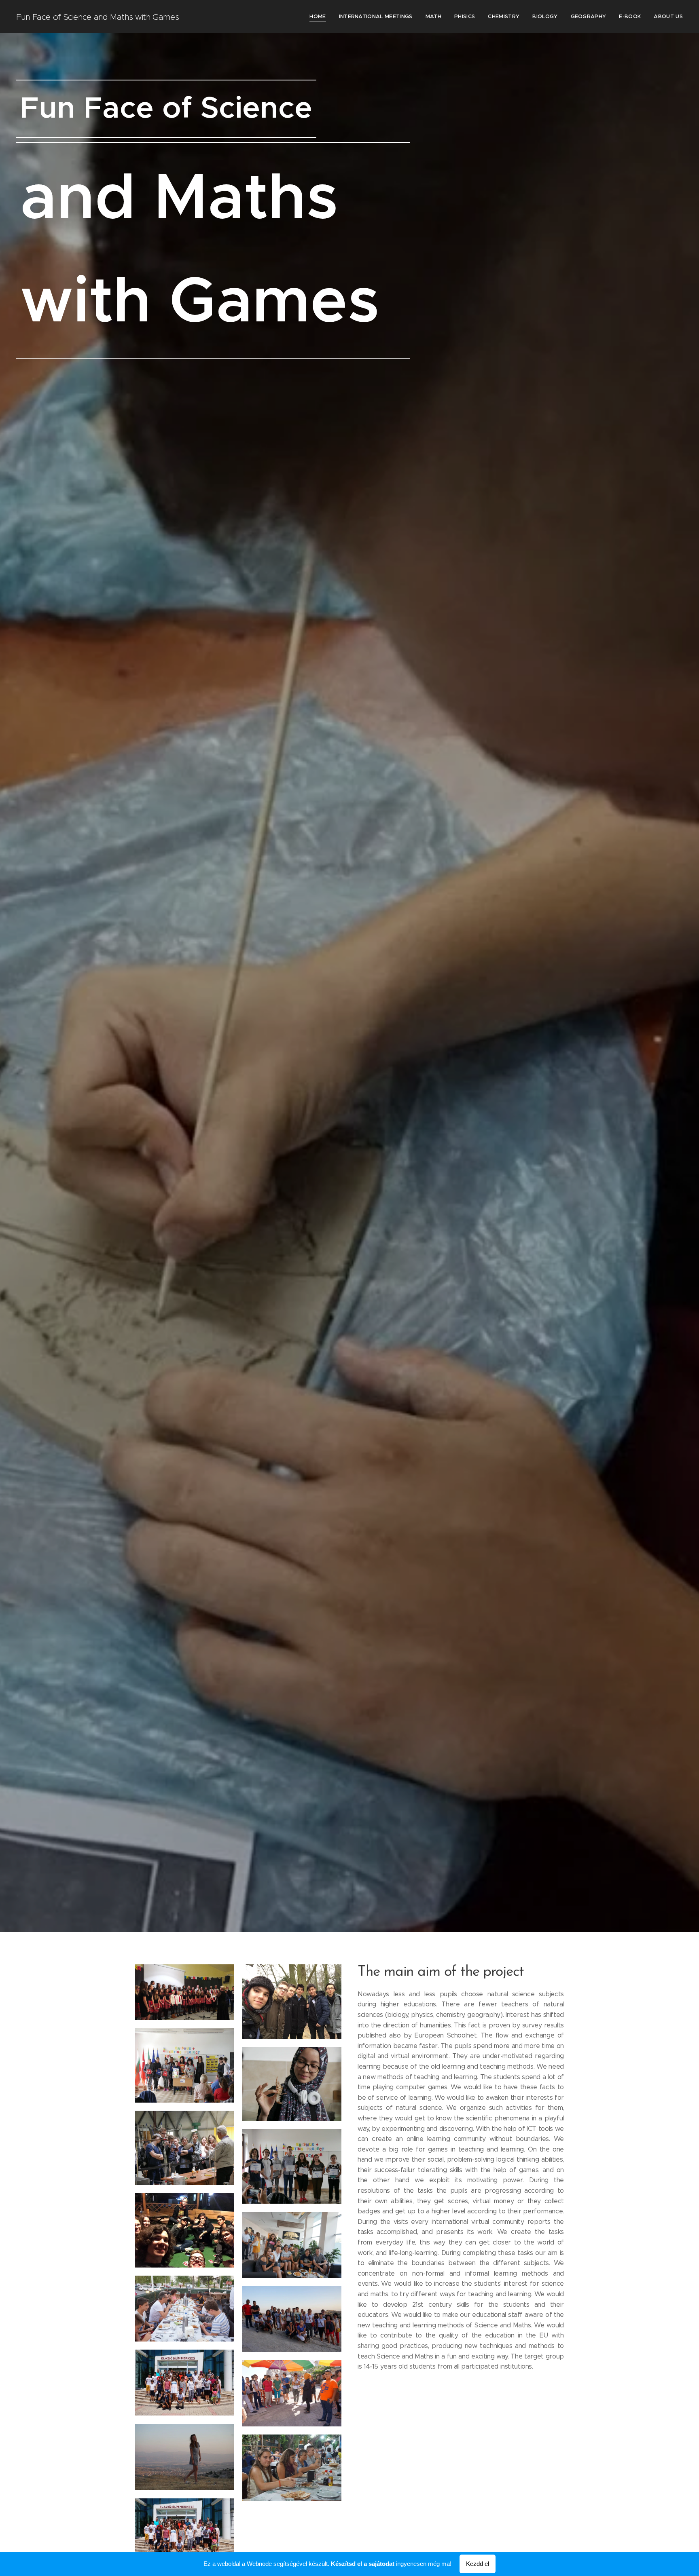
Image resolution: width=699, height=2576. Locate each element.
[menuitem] (320, 17)
